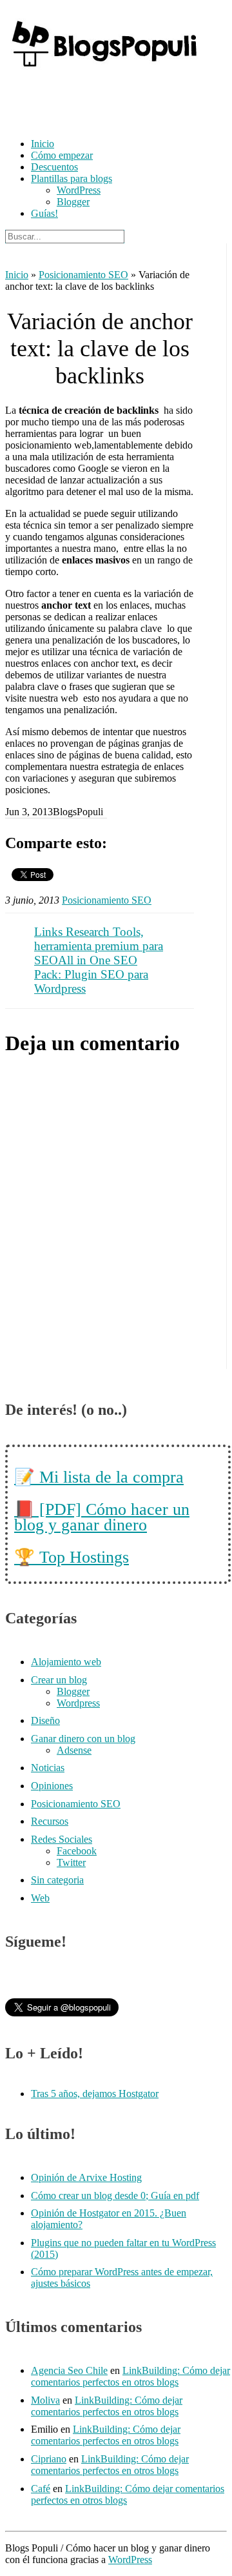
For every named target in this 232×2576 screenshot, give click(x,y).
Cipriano (49, 2459)
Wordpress (78, 1703)
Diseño (45, 1720)
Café (41, 2489)
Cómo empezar (62, 155)
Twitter (71, 1862)
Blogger (73, 202)
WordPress (79, 190)
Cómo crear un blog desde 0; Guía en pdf (115, 2196)
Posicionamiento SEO (83, 275)
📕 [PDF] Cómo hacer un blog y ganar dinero (102, 1517)
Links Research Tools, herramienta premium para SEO (99, 946)
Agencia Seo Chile (69, 2370)
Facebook (77, 1851)
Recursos (50, 1821)
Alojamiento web (66, 1662)
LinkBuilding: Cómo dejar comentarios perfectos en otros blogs (130, 2376)
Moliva (45, 2400)
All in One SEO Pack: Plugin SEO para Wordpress (91, 974)
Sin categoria (57, 1880)
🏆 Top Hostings (72, 1557)
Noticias (48, 1768)
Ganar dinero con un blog (83, 1739)
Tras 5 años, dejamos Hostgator (95, 2094)
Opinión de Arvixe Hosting (86, 2177)
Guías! (44, 213)
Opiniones (52, 1786)
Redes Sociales (62, 1839)
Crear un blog (59, 1680)
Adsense (74, 1750)
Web (40, 1898)
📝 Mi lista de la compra (99, 1477)
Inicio (43, 144)
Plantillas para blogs (72, 178)
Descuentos (54, 167)
